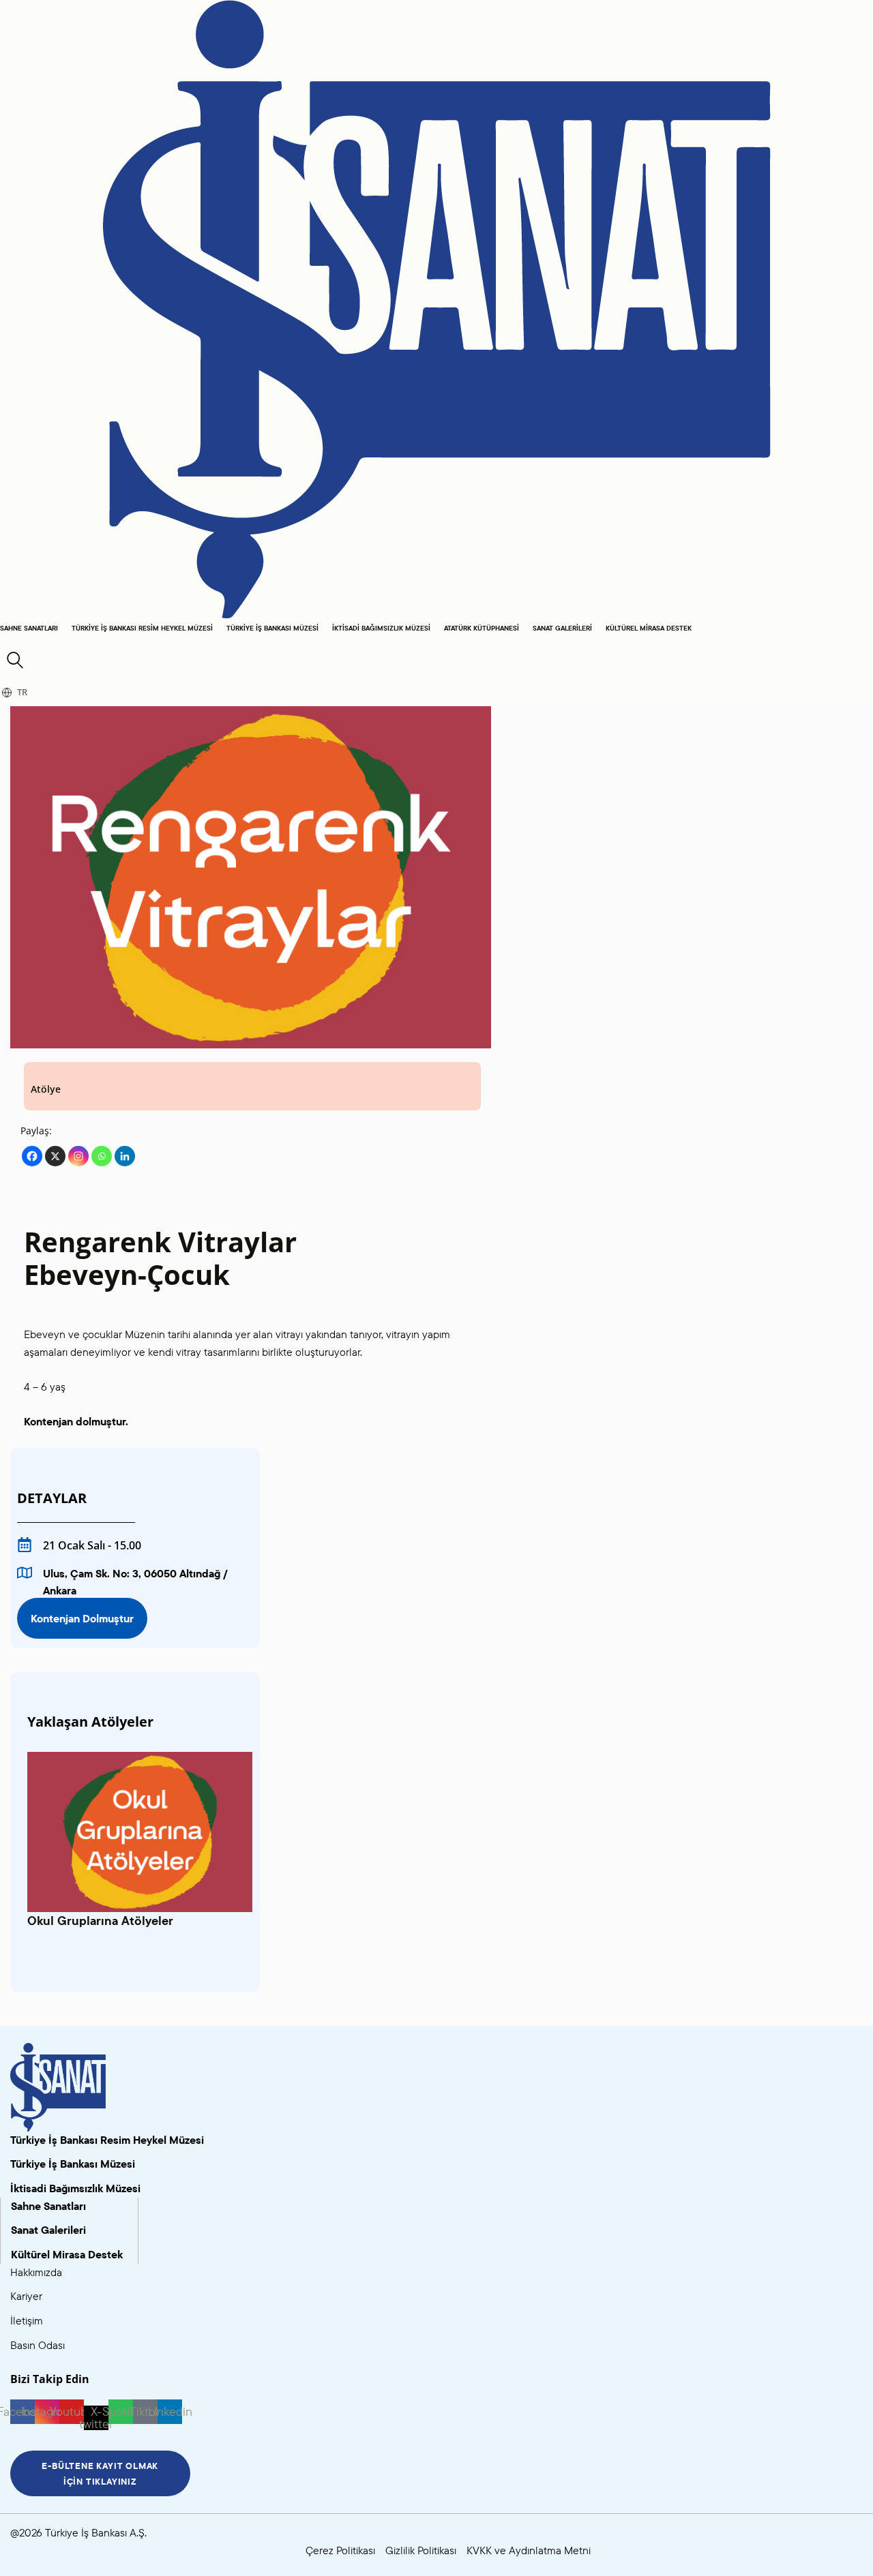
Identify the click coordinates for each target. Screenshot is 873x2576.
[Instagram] (78, 1156)
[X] (55, 1156)
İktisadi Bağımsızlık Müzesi (381, 628)
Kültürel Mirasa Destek (649, 628)
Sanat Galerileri (562, 628)
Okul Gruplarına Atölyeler (100, 1921)
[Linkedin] (125, 1156)
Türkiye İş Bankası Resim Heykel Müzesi (142, 628)
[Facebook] (32, 1156)
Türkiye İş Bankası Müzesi (272, 628)
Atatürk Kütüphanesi (482, 628)
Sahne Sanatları (29, 628)
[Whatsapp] (102, 1156)
